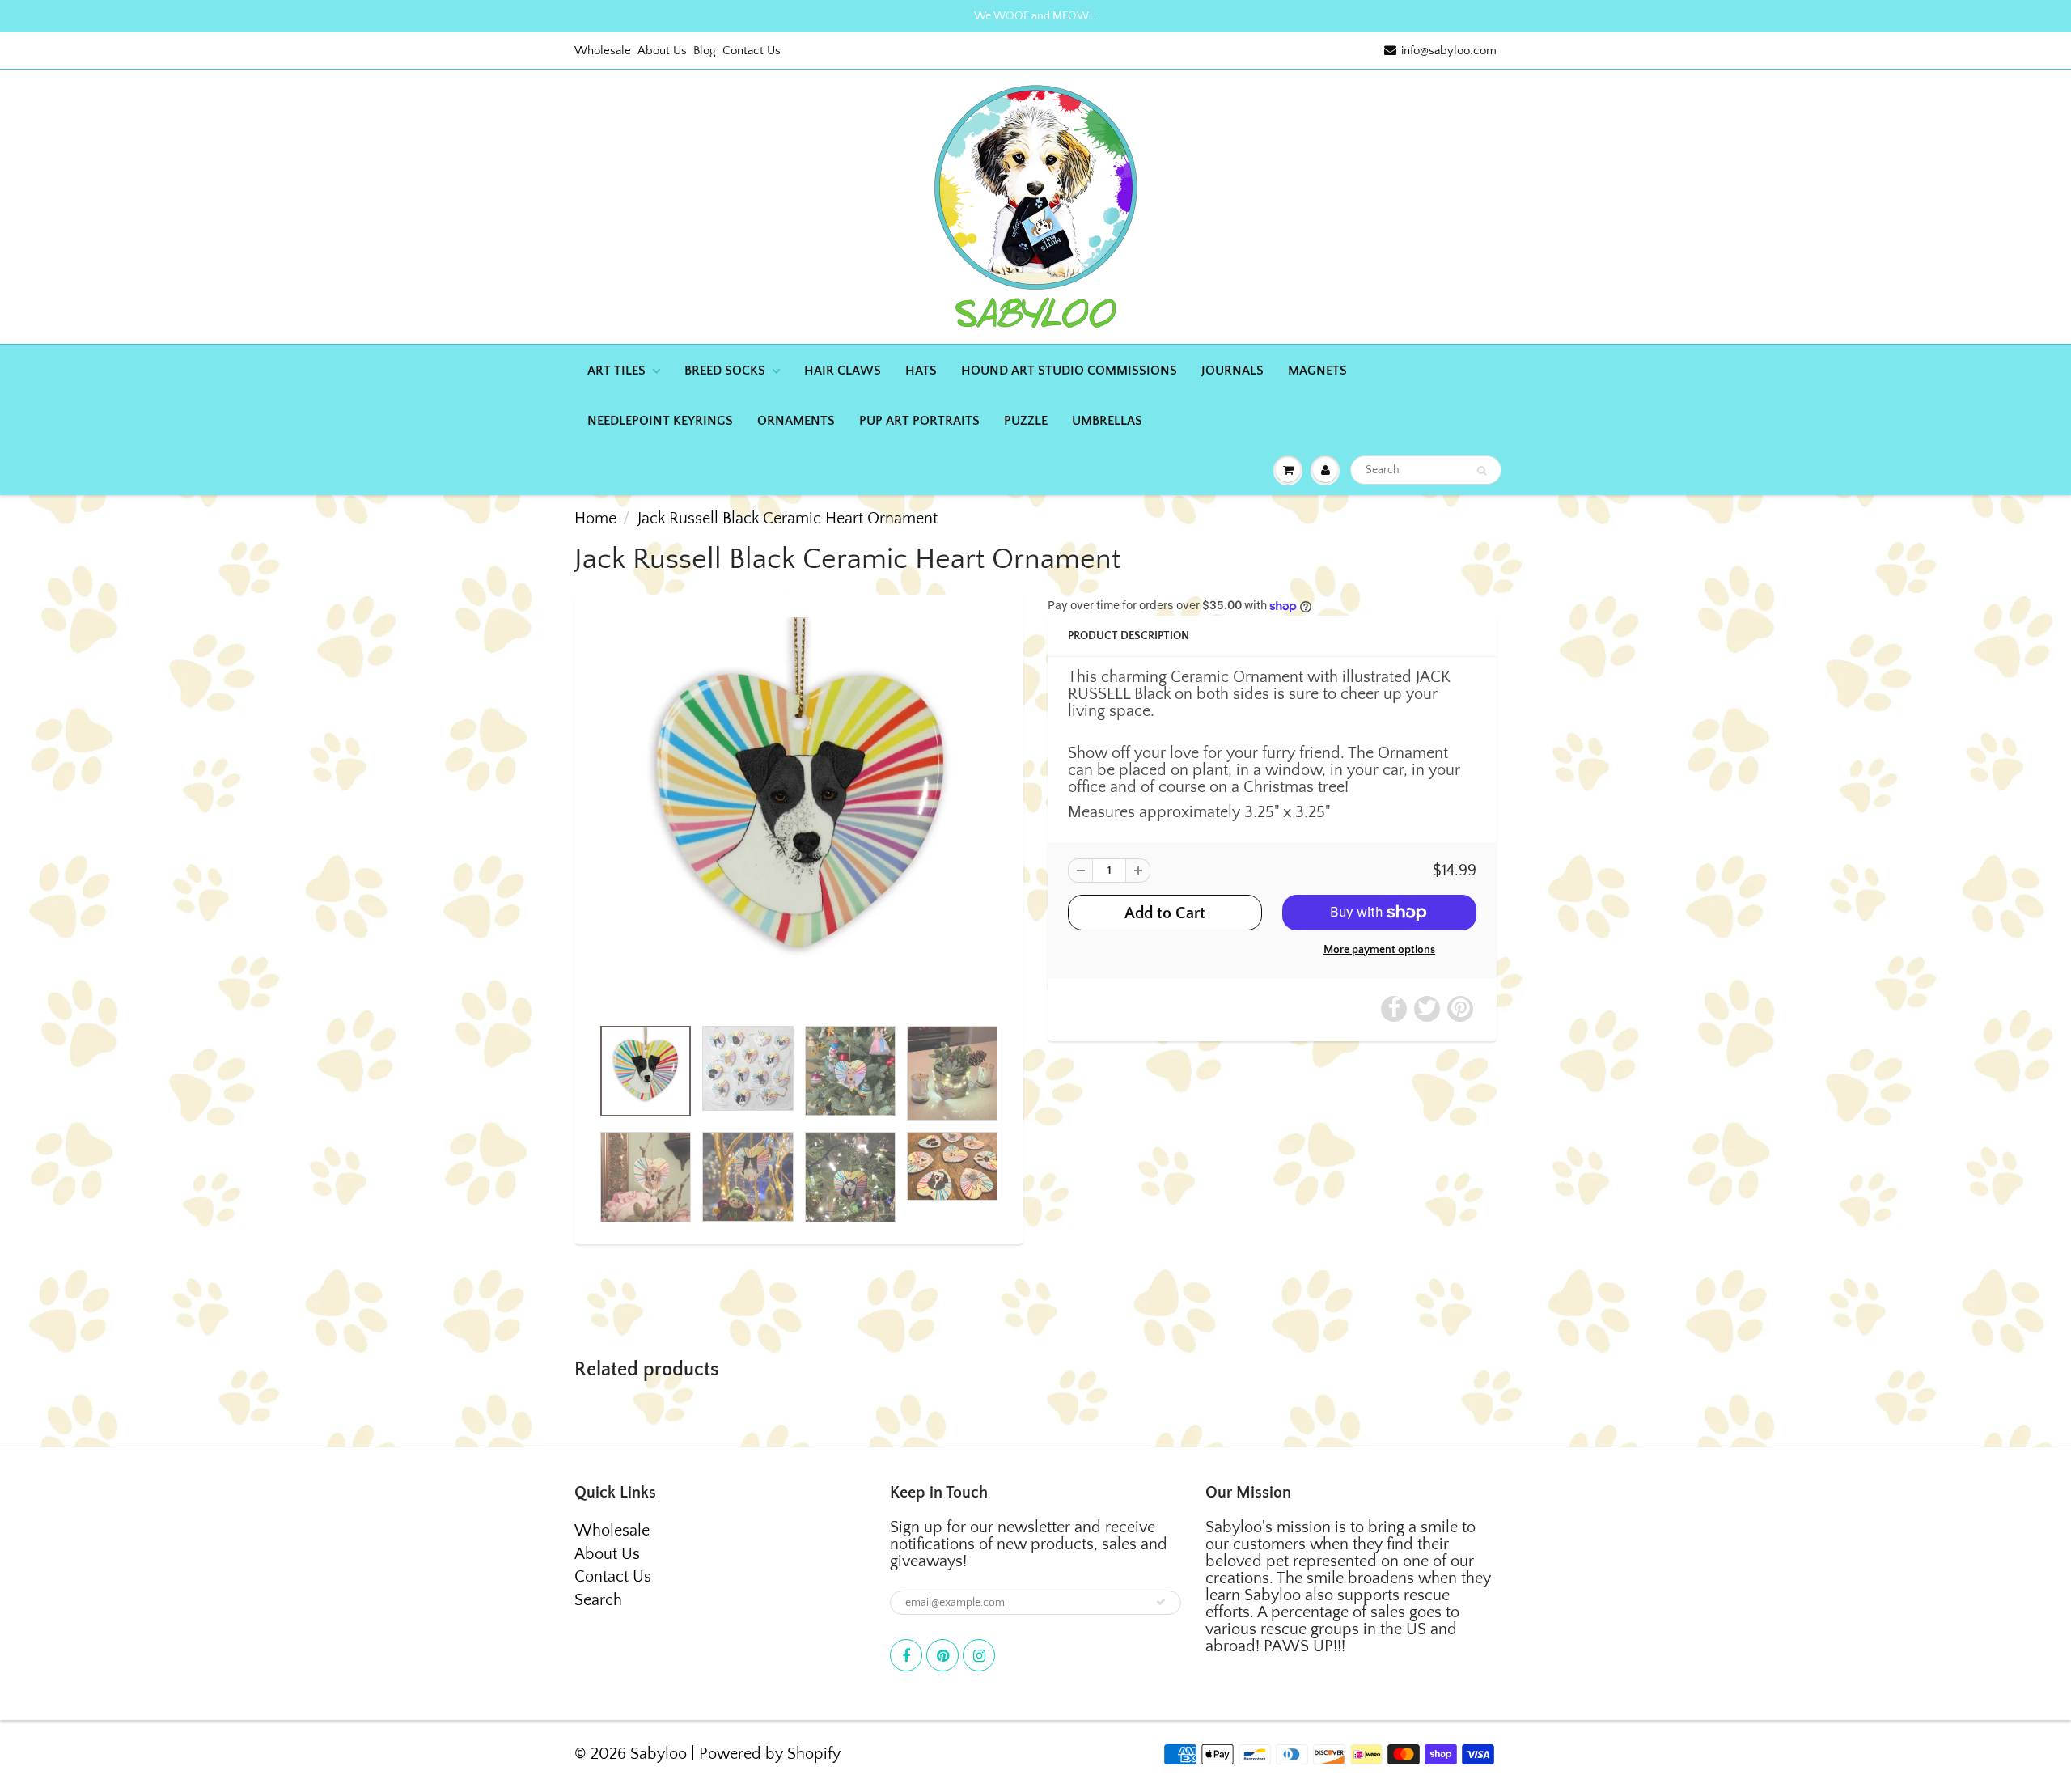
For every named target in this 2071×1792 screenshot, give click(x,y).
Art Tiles (616, 371)
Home (595, 519)
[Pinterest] (942, 1655)
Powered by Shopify (770, 1754)
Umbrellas (1107, 421)
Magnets (1317, 371)
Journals (1232, 371)
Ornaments (796, 421)
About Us (662, 51)
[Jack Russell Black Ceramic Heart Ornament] (799, 814)
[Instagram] (979, 1655)
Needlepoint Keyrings (660, 421)
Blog (705, 51)
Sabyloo (659, 1754)
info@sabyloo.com (1449, 51)
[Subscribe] (1161, 1602)
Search (598, 1600)
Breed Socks (725, 371)
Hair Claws (843, 371)
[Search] (1482, 471)
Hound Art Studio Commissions (1069, 371)
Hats (921, 371)
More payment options (1379, 950)
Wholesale (603, 51)
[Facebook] (906, 1655)
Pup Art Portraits (919, 421)
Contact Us (752, 51)
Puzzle (1026, 421)
